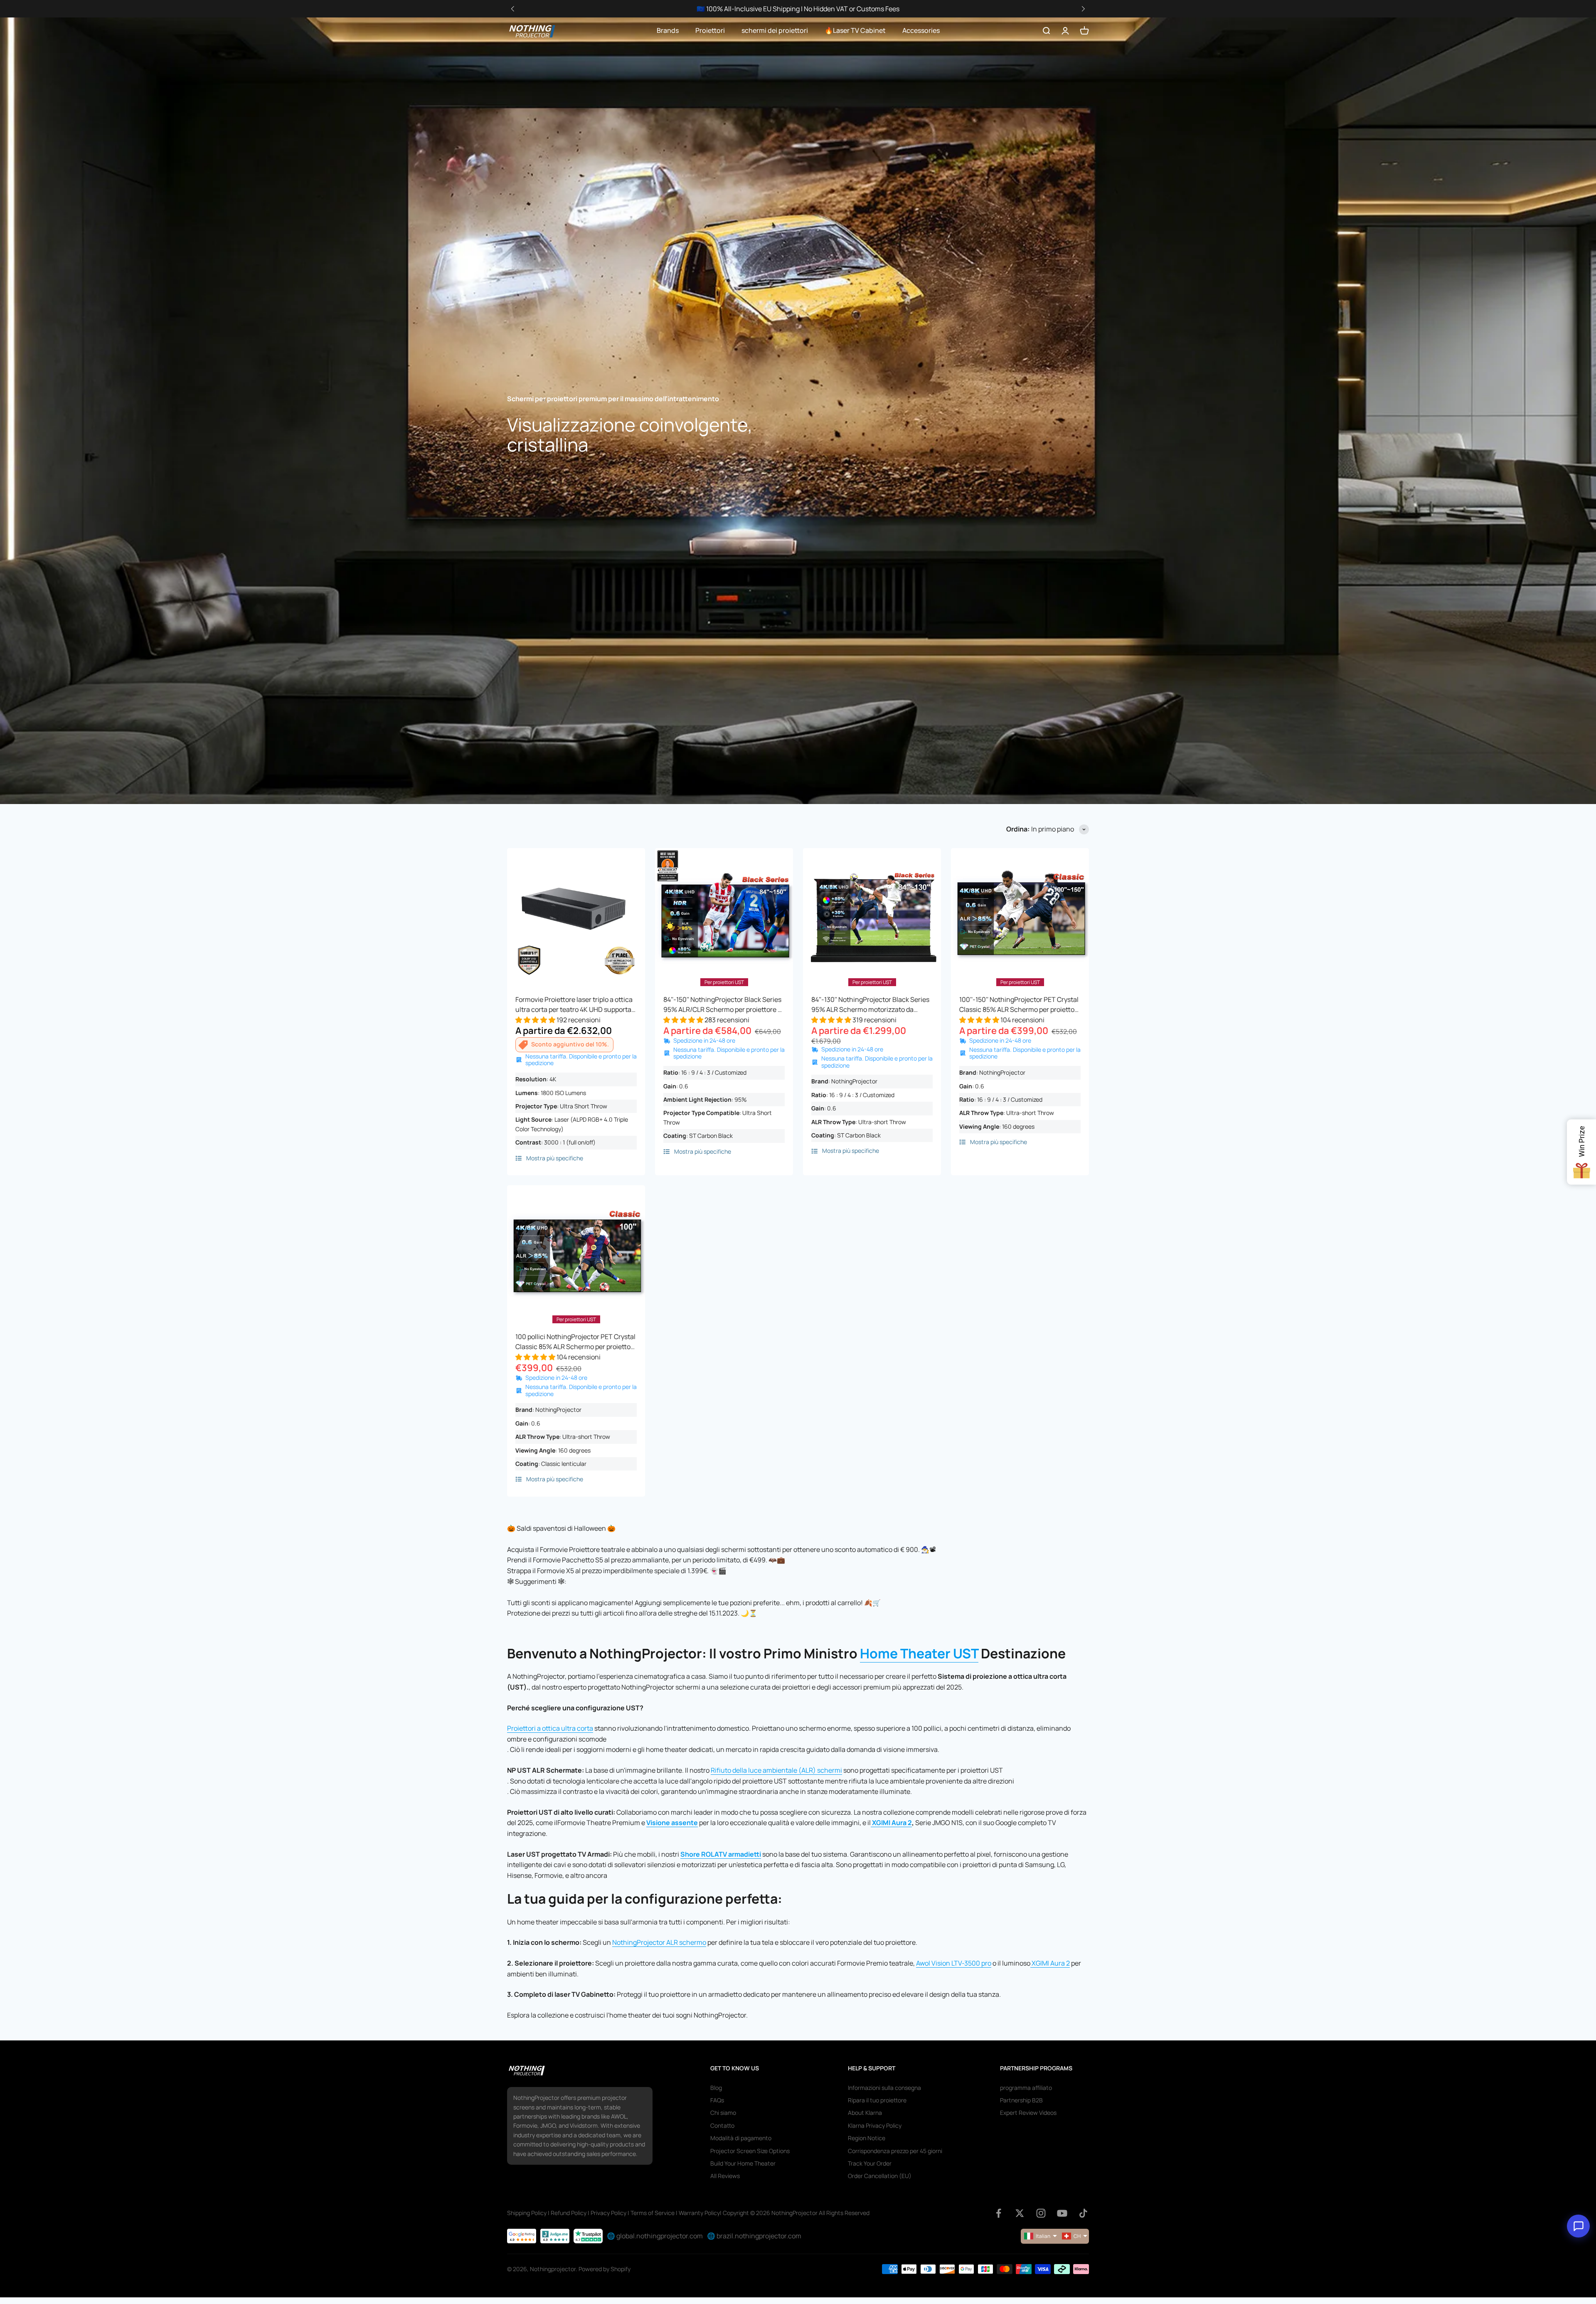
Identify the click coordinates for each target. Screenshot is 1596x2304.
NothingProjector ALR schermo (659, 1942)
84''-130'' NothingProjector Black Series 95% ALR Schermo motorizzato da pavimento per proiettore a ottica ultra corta (870, 1005)
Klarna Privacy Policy (875, 2125)
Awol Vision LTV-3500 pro (954, 1963)
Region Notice (867, 2138)
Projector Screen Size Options (750, 2151)
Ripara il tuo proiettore (877, 2100)
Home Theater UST (919, 1653)
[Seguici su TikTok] (1083, 2213)
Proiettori (710, 30)
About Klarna (865, 2113)
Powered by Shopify (605, 2269)
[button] (1083, 9)
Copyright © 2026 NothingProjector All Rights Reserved (796, 2213)
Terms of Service (653, 2213)
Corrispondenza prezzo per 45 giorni (895, 2151)
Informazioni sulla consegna (884, 2088)
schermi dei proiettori (775, 30)
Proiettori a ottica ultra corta (550, 1728)
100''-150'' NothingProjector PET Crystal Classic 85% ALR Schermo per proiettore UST (1020, 1005)
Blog (716, 2088)
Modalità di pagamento (741, 2138)
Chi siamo (723, 2113)
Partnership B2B (1021, 2100)
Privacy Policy (608, 2213)
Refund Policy (569, 2213)
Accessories (921, 30)
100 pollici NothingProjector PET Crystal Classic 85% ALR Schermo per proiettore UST (576, 1342)
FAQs (717, 2100)
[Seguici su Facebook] (999, 2213)
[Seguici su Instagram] (1041, 2213)
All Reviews (725, 2176)
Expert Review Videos (1028, 2113)
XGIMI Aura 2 (892, 1823)
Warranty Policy (699, 2213)
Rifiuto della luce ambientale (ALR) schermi (776, 1770)
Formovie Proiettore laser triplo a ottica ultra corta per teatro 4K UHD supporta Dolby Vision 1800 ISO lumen (574, 1005)
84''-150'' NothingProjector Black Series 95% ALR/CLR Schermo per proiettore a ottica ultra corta (722, 1005)
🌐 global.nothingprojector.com (655, 2236)
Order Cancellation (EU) (880, 2176)
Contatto (722, 2125)
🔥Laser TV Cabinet (855, 30)
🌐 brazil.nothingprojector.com (754, 2236)
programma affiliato (1026, 2088)
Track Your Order (870, 2163)
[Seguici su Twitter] (1020, 2213)
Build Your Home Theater (743, 2163)
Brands (668, 30)
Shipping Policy (527, 2213)
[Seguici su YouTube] (1062, 2213)
